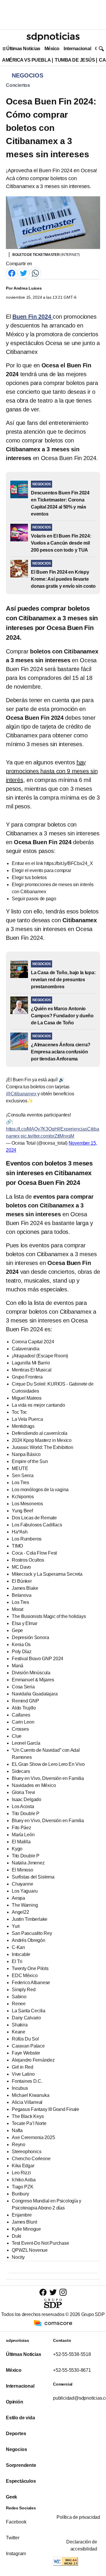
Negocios (16, 2449)
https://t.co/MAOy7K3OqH (32, 1129)
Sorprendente (21, 2465)
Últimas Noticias (23, 49)
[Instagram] (63, 2292)
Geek (11, 2497)
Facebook (16, 2522)
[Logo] (53, 37)
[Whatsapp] (35, 273)
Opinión (15, 2402)
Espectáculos (21, 2481)
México (52, 49)
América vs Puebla (26, 60)
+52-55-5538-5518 (72, 2354)
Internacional (77, 49)
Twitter (13, 2538)
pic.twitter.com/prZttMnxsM (47, 1136)
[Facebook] (12, 273)
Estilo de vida (20, 2418)
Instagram (16, 2554)
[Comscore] (53, 2323)
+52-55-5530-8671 (72, 2370)
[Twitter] (24, 273)
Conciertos (18, 85)
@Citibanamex (21, 1094)
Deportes (16, 2434)
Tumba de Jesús (75, 60)
